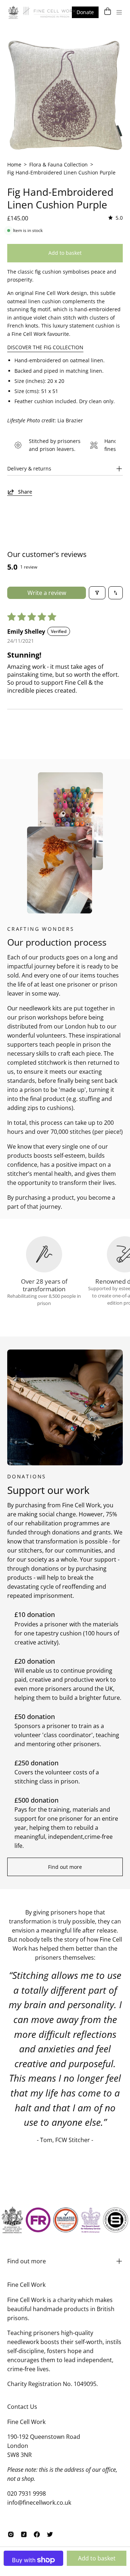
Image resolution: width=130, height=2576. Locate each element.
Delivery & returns (29, 468)
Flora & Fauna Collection (58, 164)
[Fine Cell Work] (43, 12)
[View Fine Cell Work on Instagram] (11, 2534)
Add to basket (97, 2558)
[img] (115, 218)
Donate (85, 12)
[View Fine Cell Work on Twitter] (50, 2534)
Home (14, 164)
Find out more (65, 1867)
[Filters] (97, 593)
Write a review (47, 593)
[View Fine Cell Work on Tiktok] (24, 2534)
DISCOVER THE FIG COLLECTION (45, 347)
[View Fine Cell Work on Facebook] (37, 2534)
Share (25, 492)
